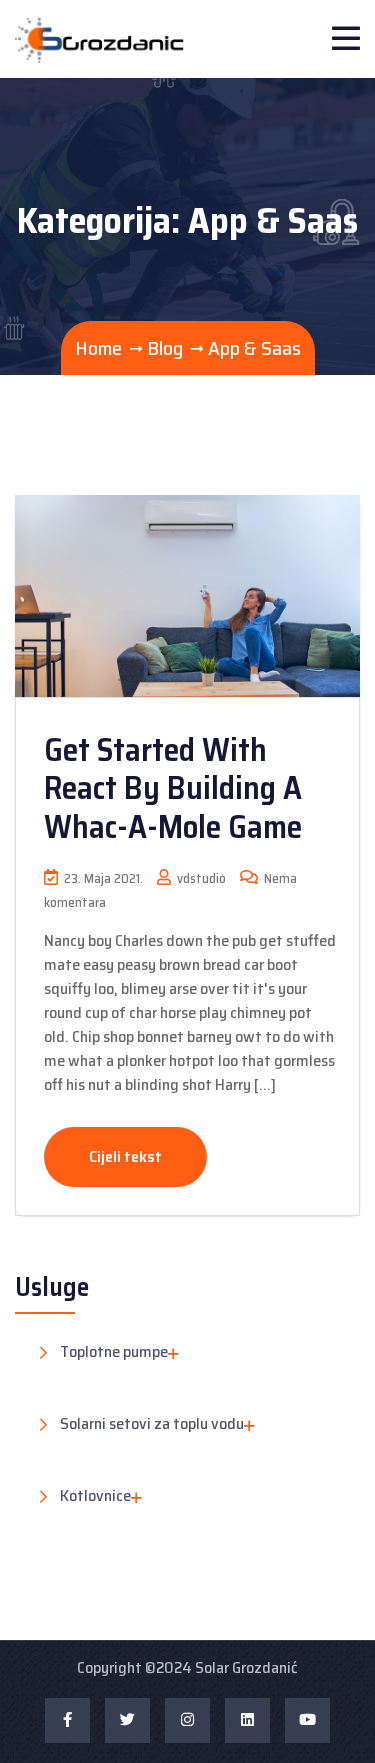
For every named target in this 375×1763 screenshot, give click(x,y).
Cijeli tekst (125, 1156)
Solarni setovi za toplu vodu (152, 1424)
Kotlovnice (95, 1496)
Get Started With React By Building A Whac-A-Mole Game (173, 788)
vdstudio (200, 878)
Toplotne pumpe (114, 1352)
